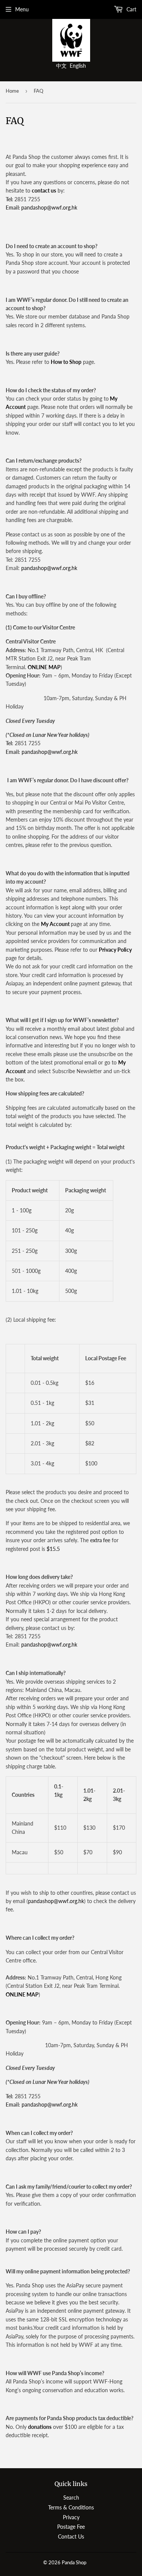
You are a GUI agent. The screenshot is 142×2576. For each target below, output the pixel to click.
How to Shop (66, 362)
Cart (131, 9)
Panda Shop (74, 2562)
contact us (44, 190)
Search (71, 2498)
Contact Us (71, 2536)
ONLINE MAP (44, 667)
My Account (55, 924)
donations (40, 2427)
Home (12, 91)
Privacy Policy (115, 950)
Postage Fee (71, 2527)
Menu (22, 9)
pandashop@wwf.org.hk (49, 207)
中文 (61, 66)
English (78, 66)
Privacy (71, 2517)
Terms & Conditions (71, 2507)
